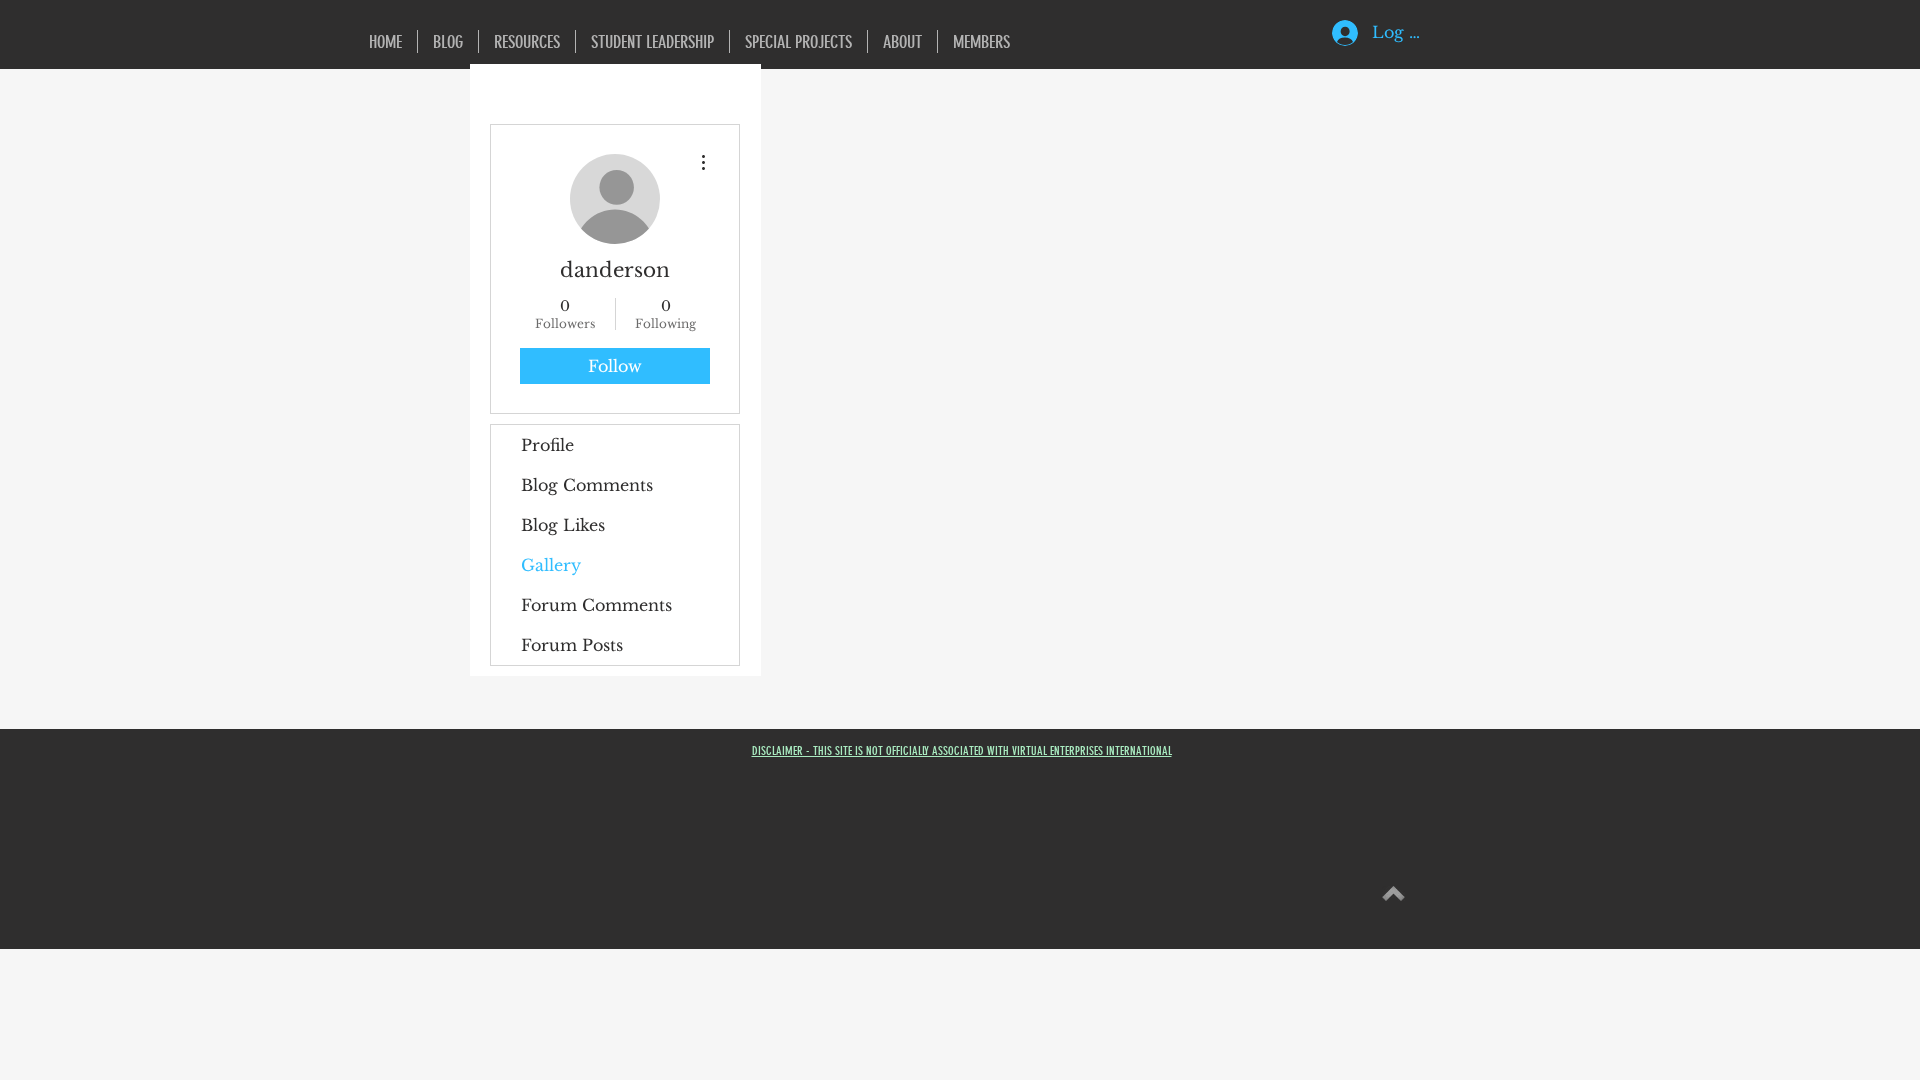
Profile (547, 445)
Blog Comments (587, 485)
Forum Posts (572, 645)
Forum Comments (596, 605)
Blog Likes (563, 525)
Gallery (551, 565)
